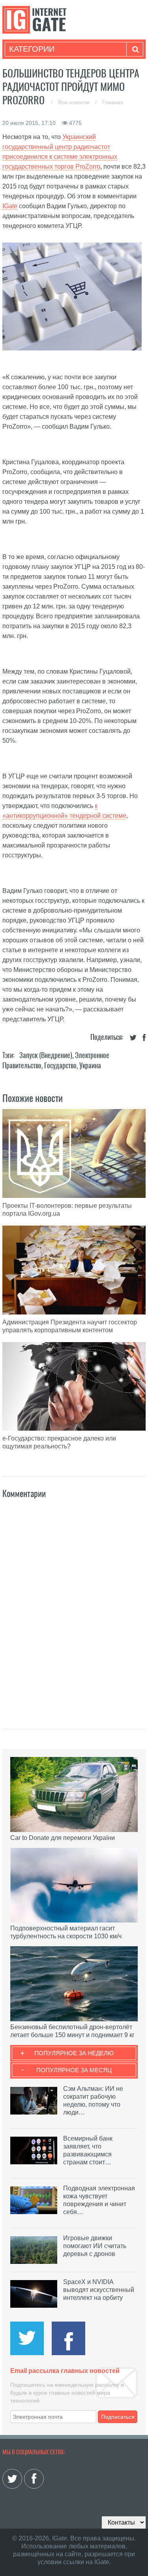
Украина (90, 1065)
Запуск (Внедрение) (46, 1055)
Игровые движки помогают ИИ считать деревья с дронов (95, 2246)
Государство (60, 1065)
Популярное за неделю (74, 2053)
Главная (113, 102)
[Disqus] (74, 1605)
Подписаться (118, 2417)
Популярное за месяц (74, 2070)
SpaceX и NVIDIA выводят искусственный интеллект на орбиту (99, 2290)
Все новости (75, 102)
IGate (10, 206)
